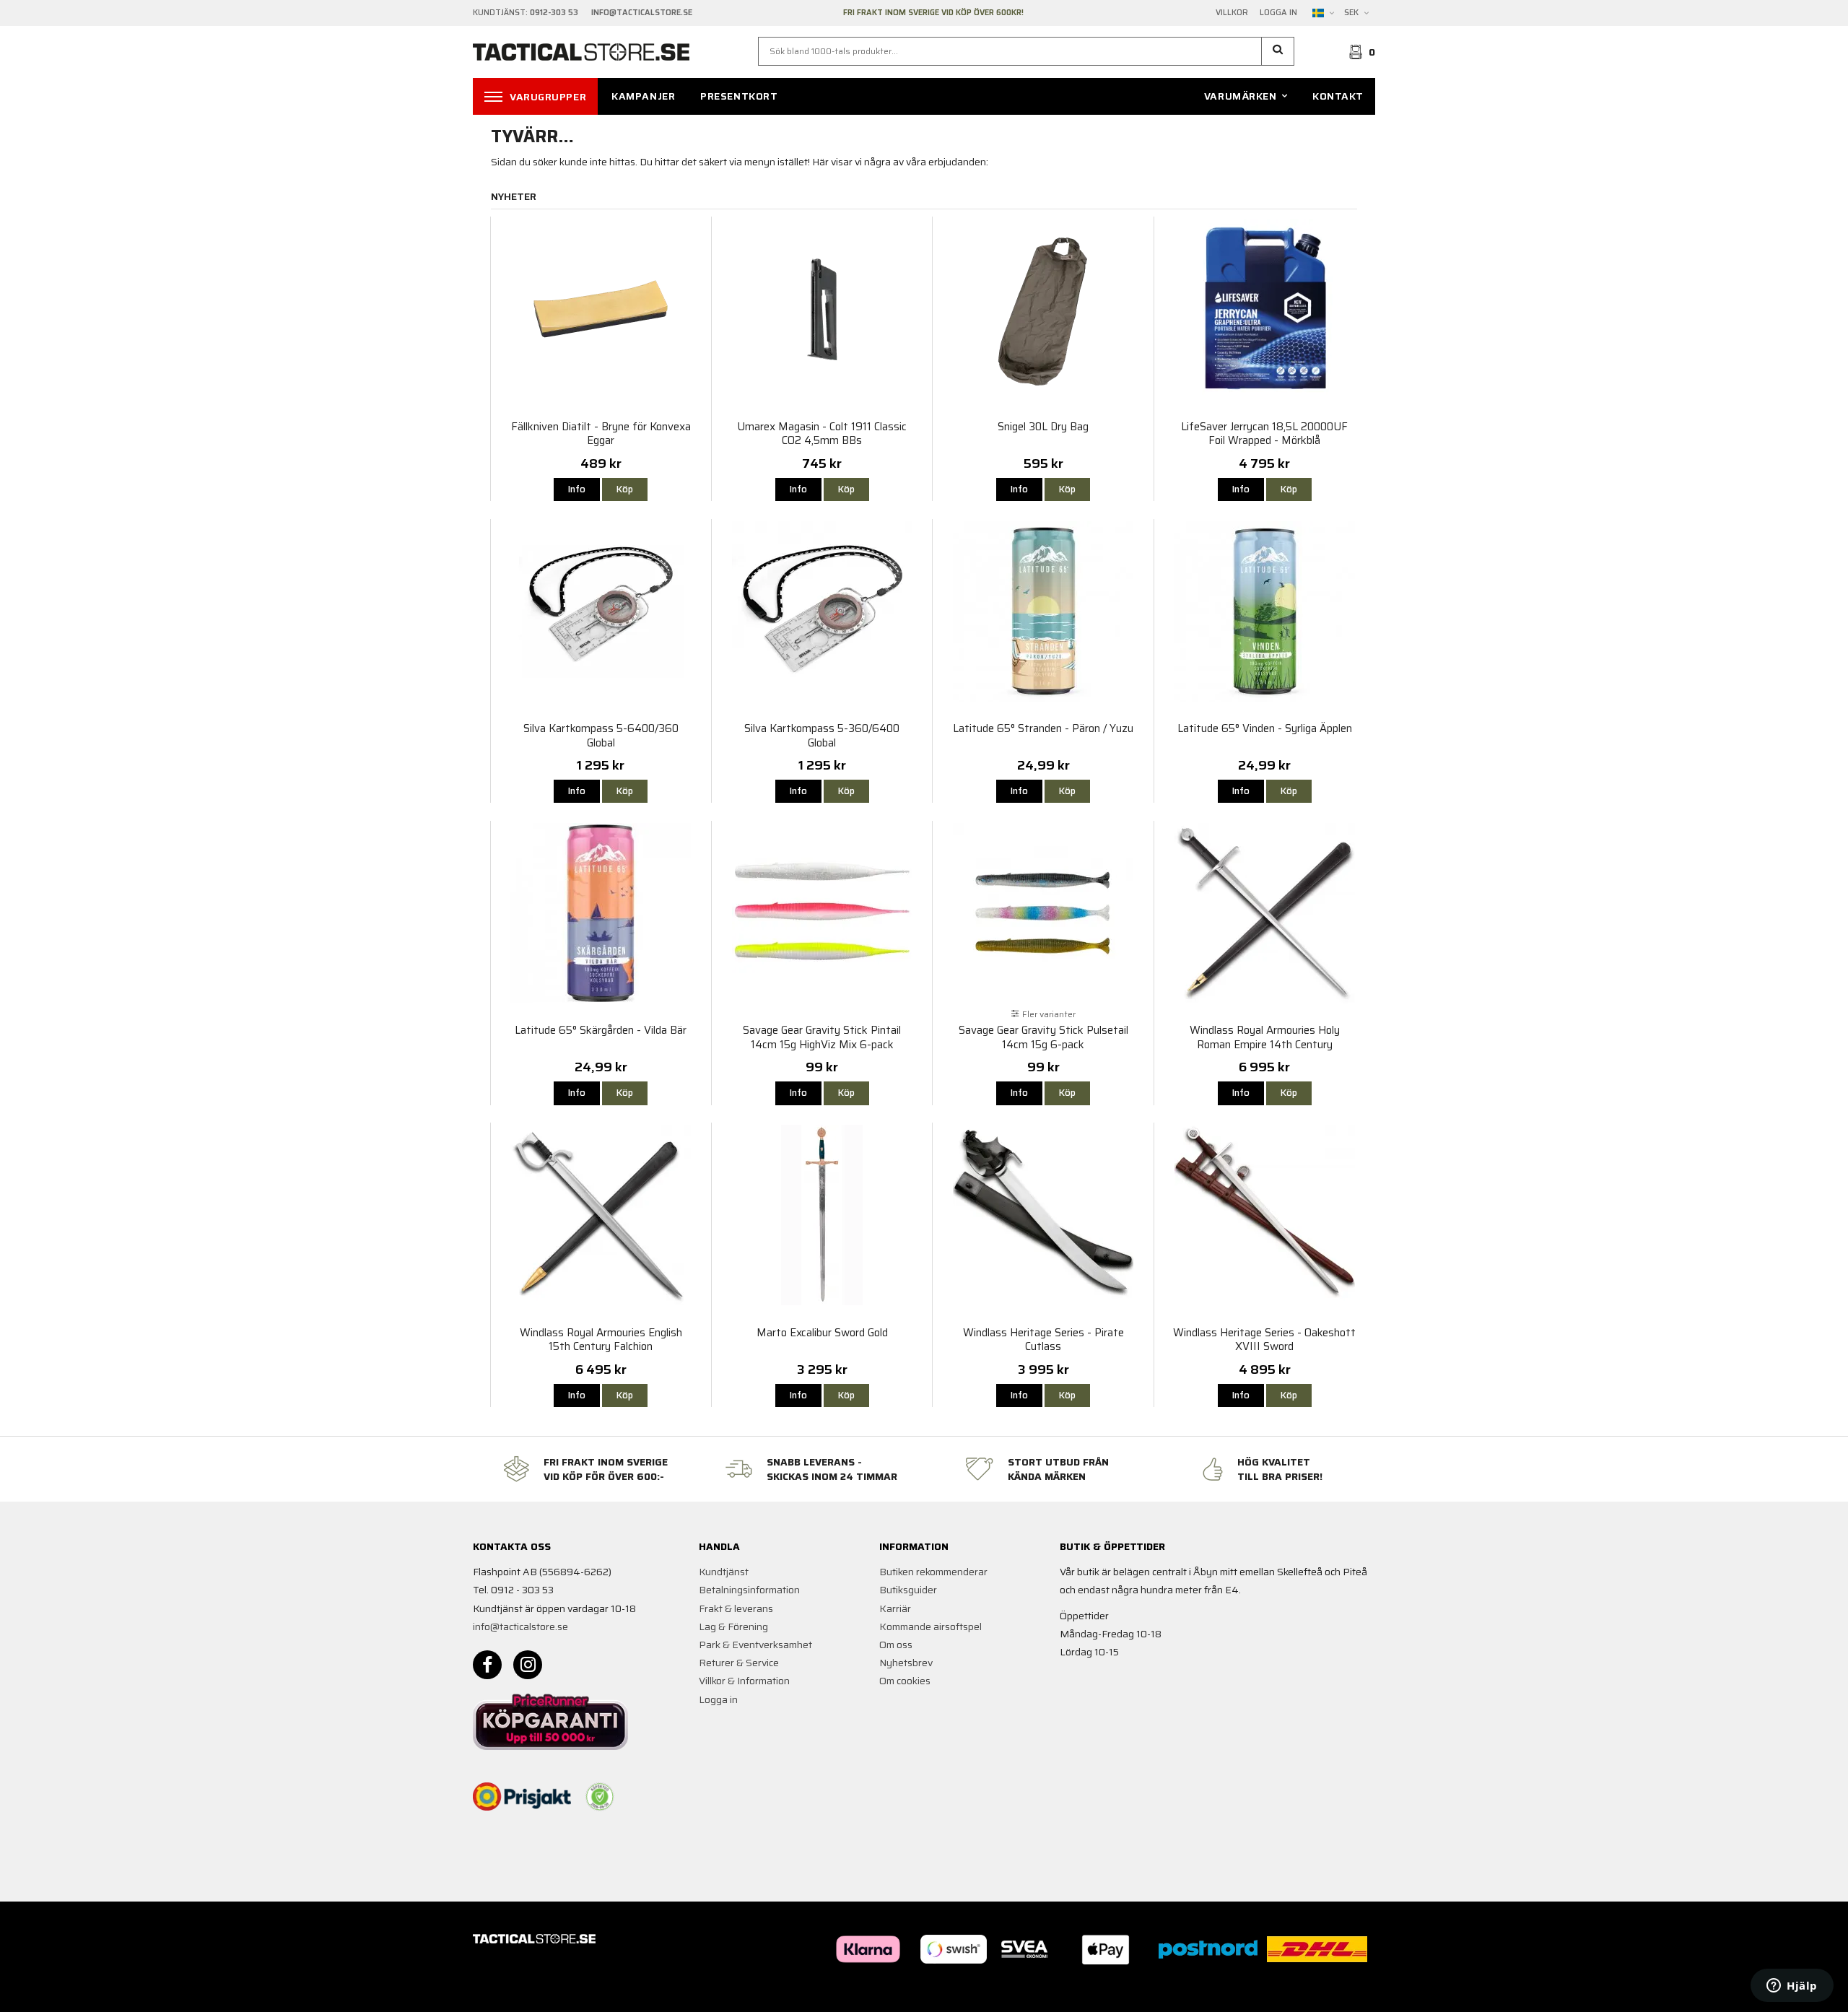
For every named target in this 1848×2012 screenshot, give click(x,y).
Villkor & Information (744, 1681)
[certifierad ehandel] (600, 1797)
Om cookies (905, 1681)
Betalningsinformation (749, 1590)
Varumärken (1241, 96)
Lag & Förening (733, 1626)
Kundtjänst (724, 1572)
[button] (1278, 51)
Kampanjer (643, 96)
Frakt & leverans (736, 1608)
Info (577, 489)
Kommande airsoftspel (930, 1626)
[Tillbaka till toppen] (1355, 1992)
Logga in (1278, 13)
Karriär (895, 1608)
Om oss (896, 1645)
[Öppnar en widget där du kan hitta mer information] (1792, 1987)
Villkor (1232, 13)
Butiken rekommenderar (933, 1572)
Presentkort (739, 96)
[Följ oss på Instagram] (528, 1665)
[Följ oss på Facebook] (487, 1665)
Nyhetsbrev (906, 1663)
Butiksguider (908, 1590)
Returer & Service (739, 1663)
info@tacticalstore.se (520, 1626)
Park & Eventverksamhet (755, 1645)
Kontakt (1338, 96)
